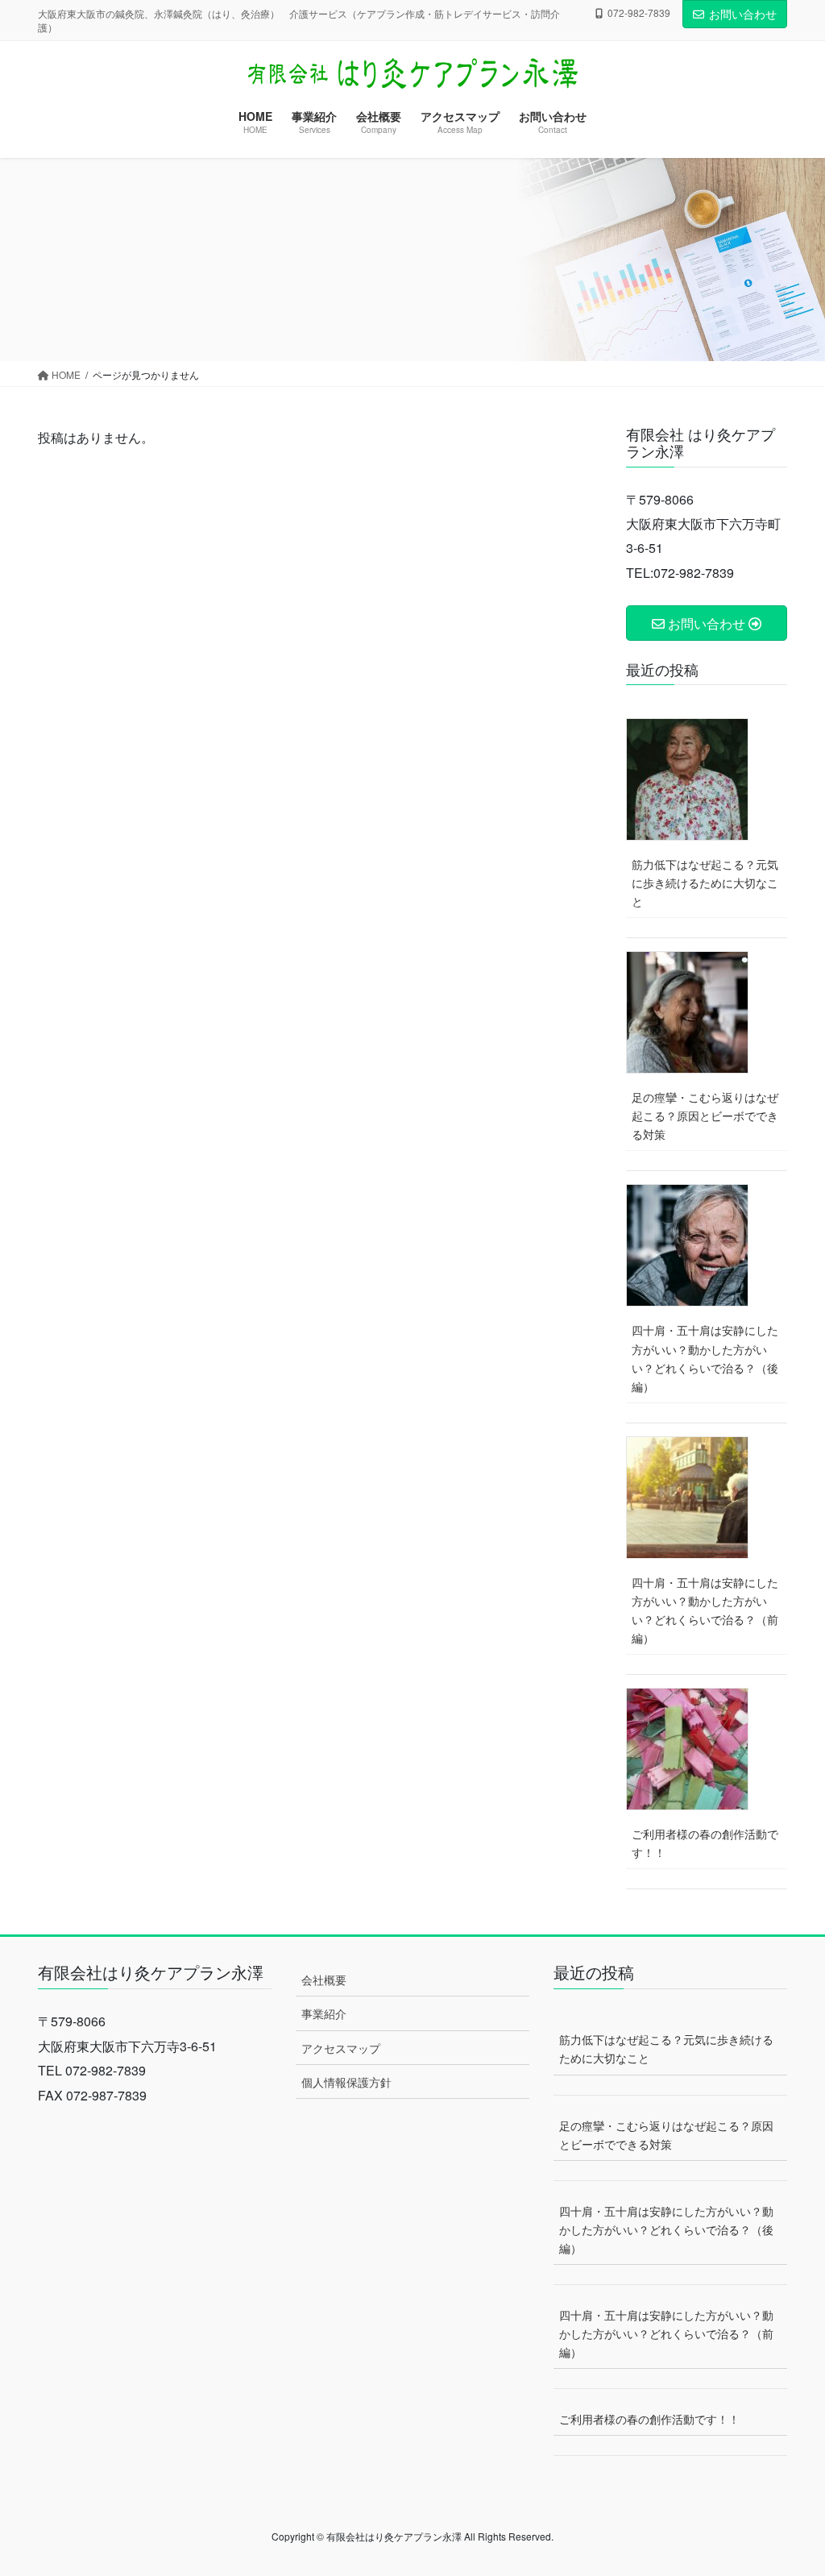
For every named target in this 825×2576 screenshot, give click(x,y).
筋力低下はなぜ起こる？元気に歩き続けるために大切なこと (705, 883)
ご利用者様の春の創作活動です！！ (705, 1843)
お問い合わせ (743, 14)
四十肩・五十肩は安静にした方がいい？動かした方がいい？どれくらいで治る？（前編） (705, 1610)
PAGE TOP (790, 2483)
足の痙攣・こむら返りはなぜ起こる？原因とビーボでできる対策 (705, 1116)
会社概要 (324, 1980)
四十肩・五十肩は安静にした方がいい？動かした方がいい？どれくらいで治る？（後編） (705, 1358)
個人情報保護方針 (346, 2082)
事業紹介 (324, 2013)
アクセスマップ (341, 2048)
